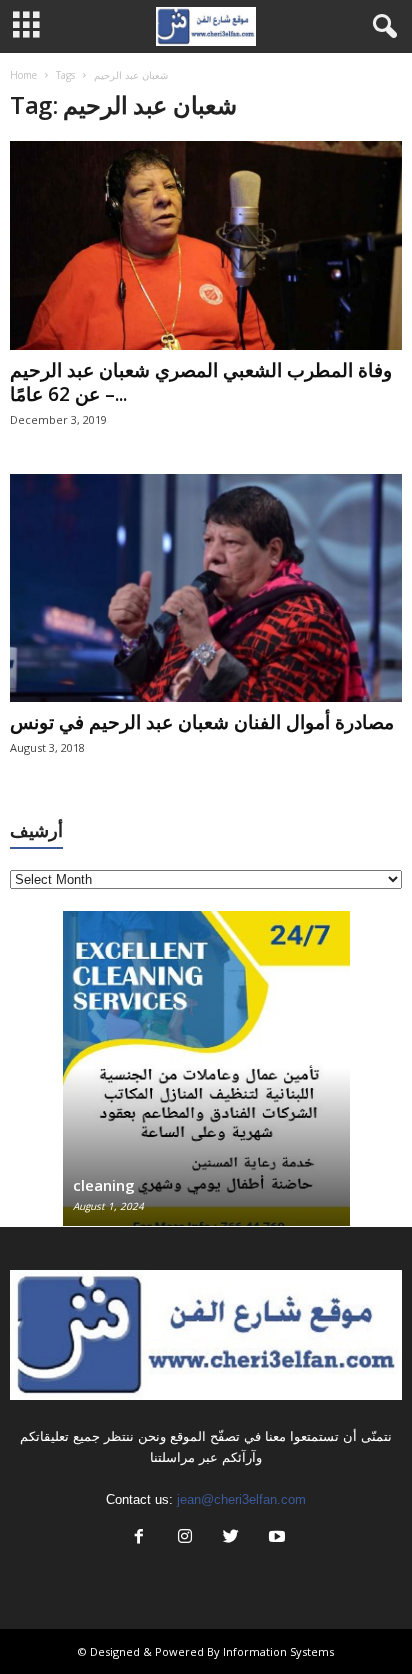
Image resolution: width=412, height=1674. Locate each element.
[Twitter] (231, 1538)
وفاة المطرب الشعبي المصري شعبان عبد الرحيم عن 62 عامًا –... (201, 382)
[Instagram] (185, 1538)
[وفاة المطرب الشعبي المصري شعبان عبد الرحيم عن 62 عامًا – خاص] (206, 245)
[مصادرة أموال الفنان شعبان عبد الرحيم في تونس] (206, 588)
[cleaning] (206, 1078)
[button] (381, 27)
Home (23, 75)
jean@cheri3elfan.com (241, 1499)
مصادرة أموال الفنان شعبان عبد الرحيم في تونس (202, 722)
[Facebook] (139, 1538)
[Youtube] (275, 1538)
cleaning (104, 1185)
